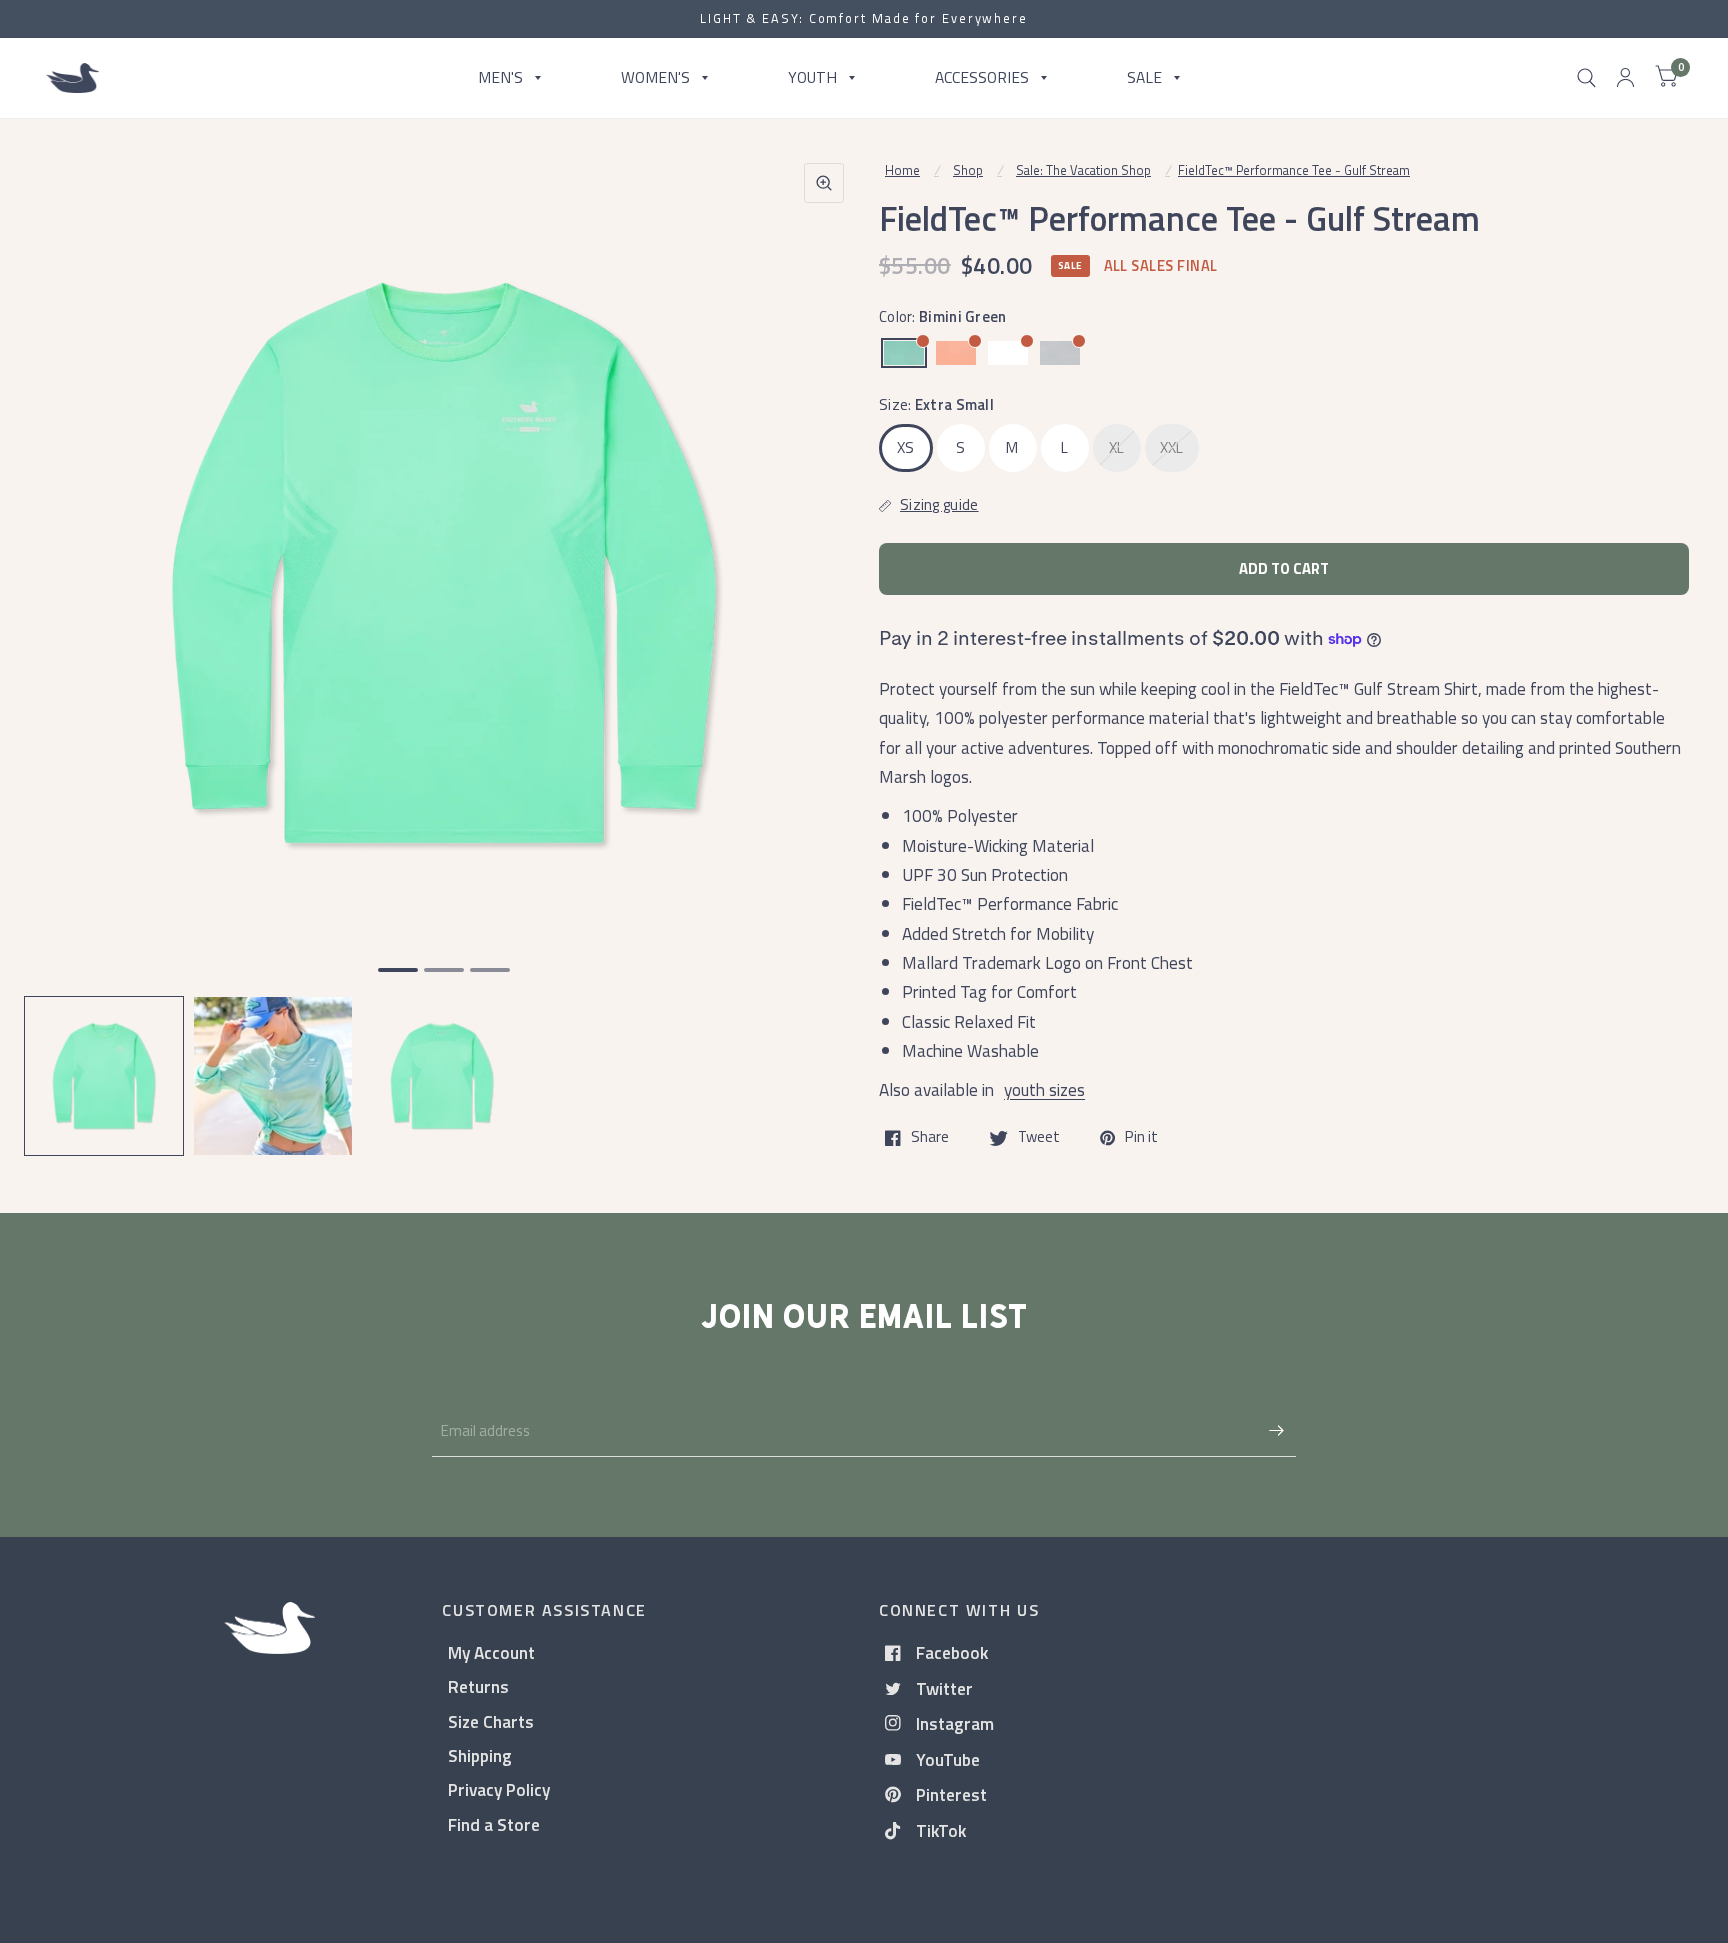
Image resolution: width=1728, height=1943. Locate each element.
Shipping (480, 1755)
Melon (956, 353)
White (1008, 353)
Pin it (1141, 1138)
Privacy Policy (499, 1789)
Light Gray (1060, 353)
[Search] (1586, 78)
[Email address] (1276, 1431)
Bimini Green (904, 353)
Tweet (1039, 1138)
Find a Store (494, 1824)
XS (906, 447)
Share (930, 1138)
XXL (1172, 447)
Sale (1144, 77)
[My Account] (1625, 78)
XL (1117, 447)
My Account (491, 1652)
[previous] (65, 640)
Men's (500, 77)
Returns (478, 1686)
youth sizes (1044, 1089)
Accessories (982, 77)
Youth (812, 77)
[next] (823, 640)
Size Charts (491, 1721)
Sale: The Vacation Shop (1083, 170)
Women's (655, 77)
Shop (968, 170)
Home (902, 170)
